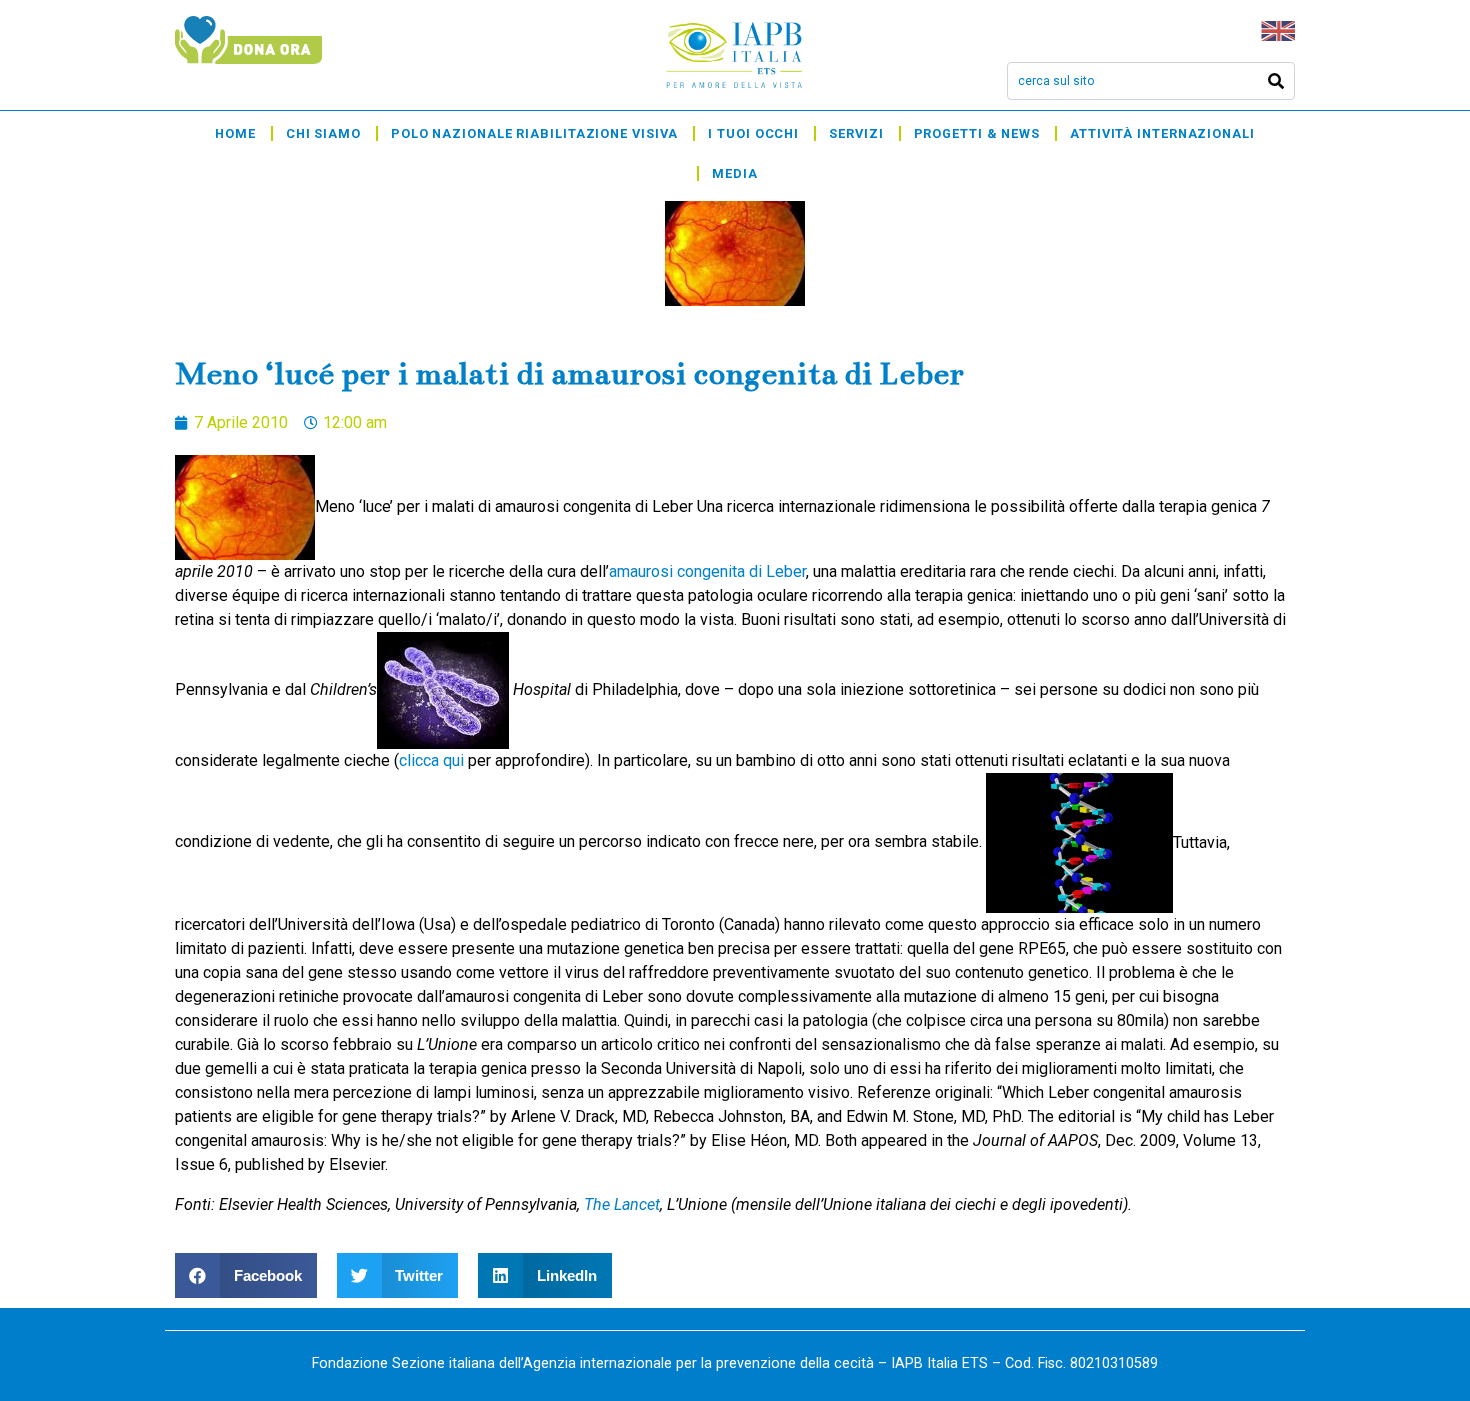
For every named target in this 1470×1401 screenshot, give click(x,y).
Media (735, 173)
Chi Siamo (323, 133)
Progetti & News (977, 133)
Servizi (856, 133)
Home (235, 133)
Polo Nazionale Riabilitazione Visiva (534, 133)
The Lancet (622, 1204)
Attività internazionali (1162, 133)
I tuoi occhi (753, 133)
